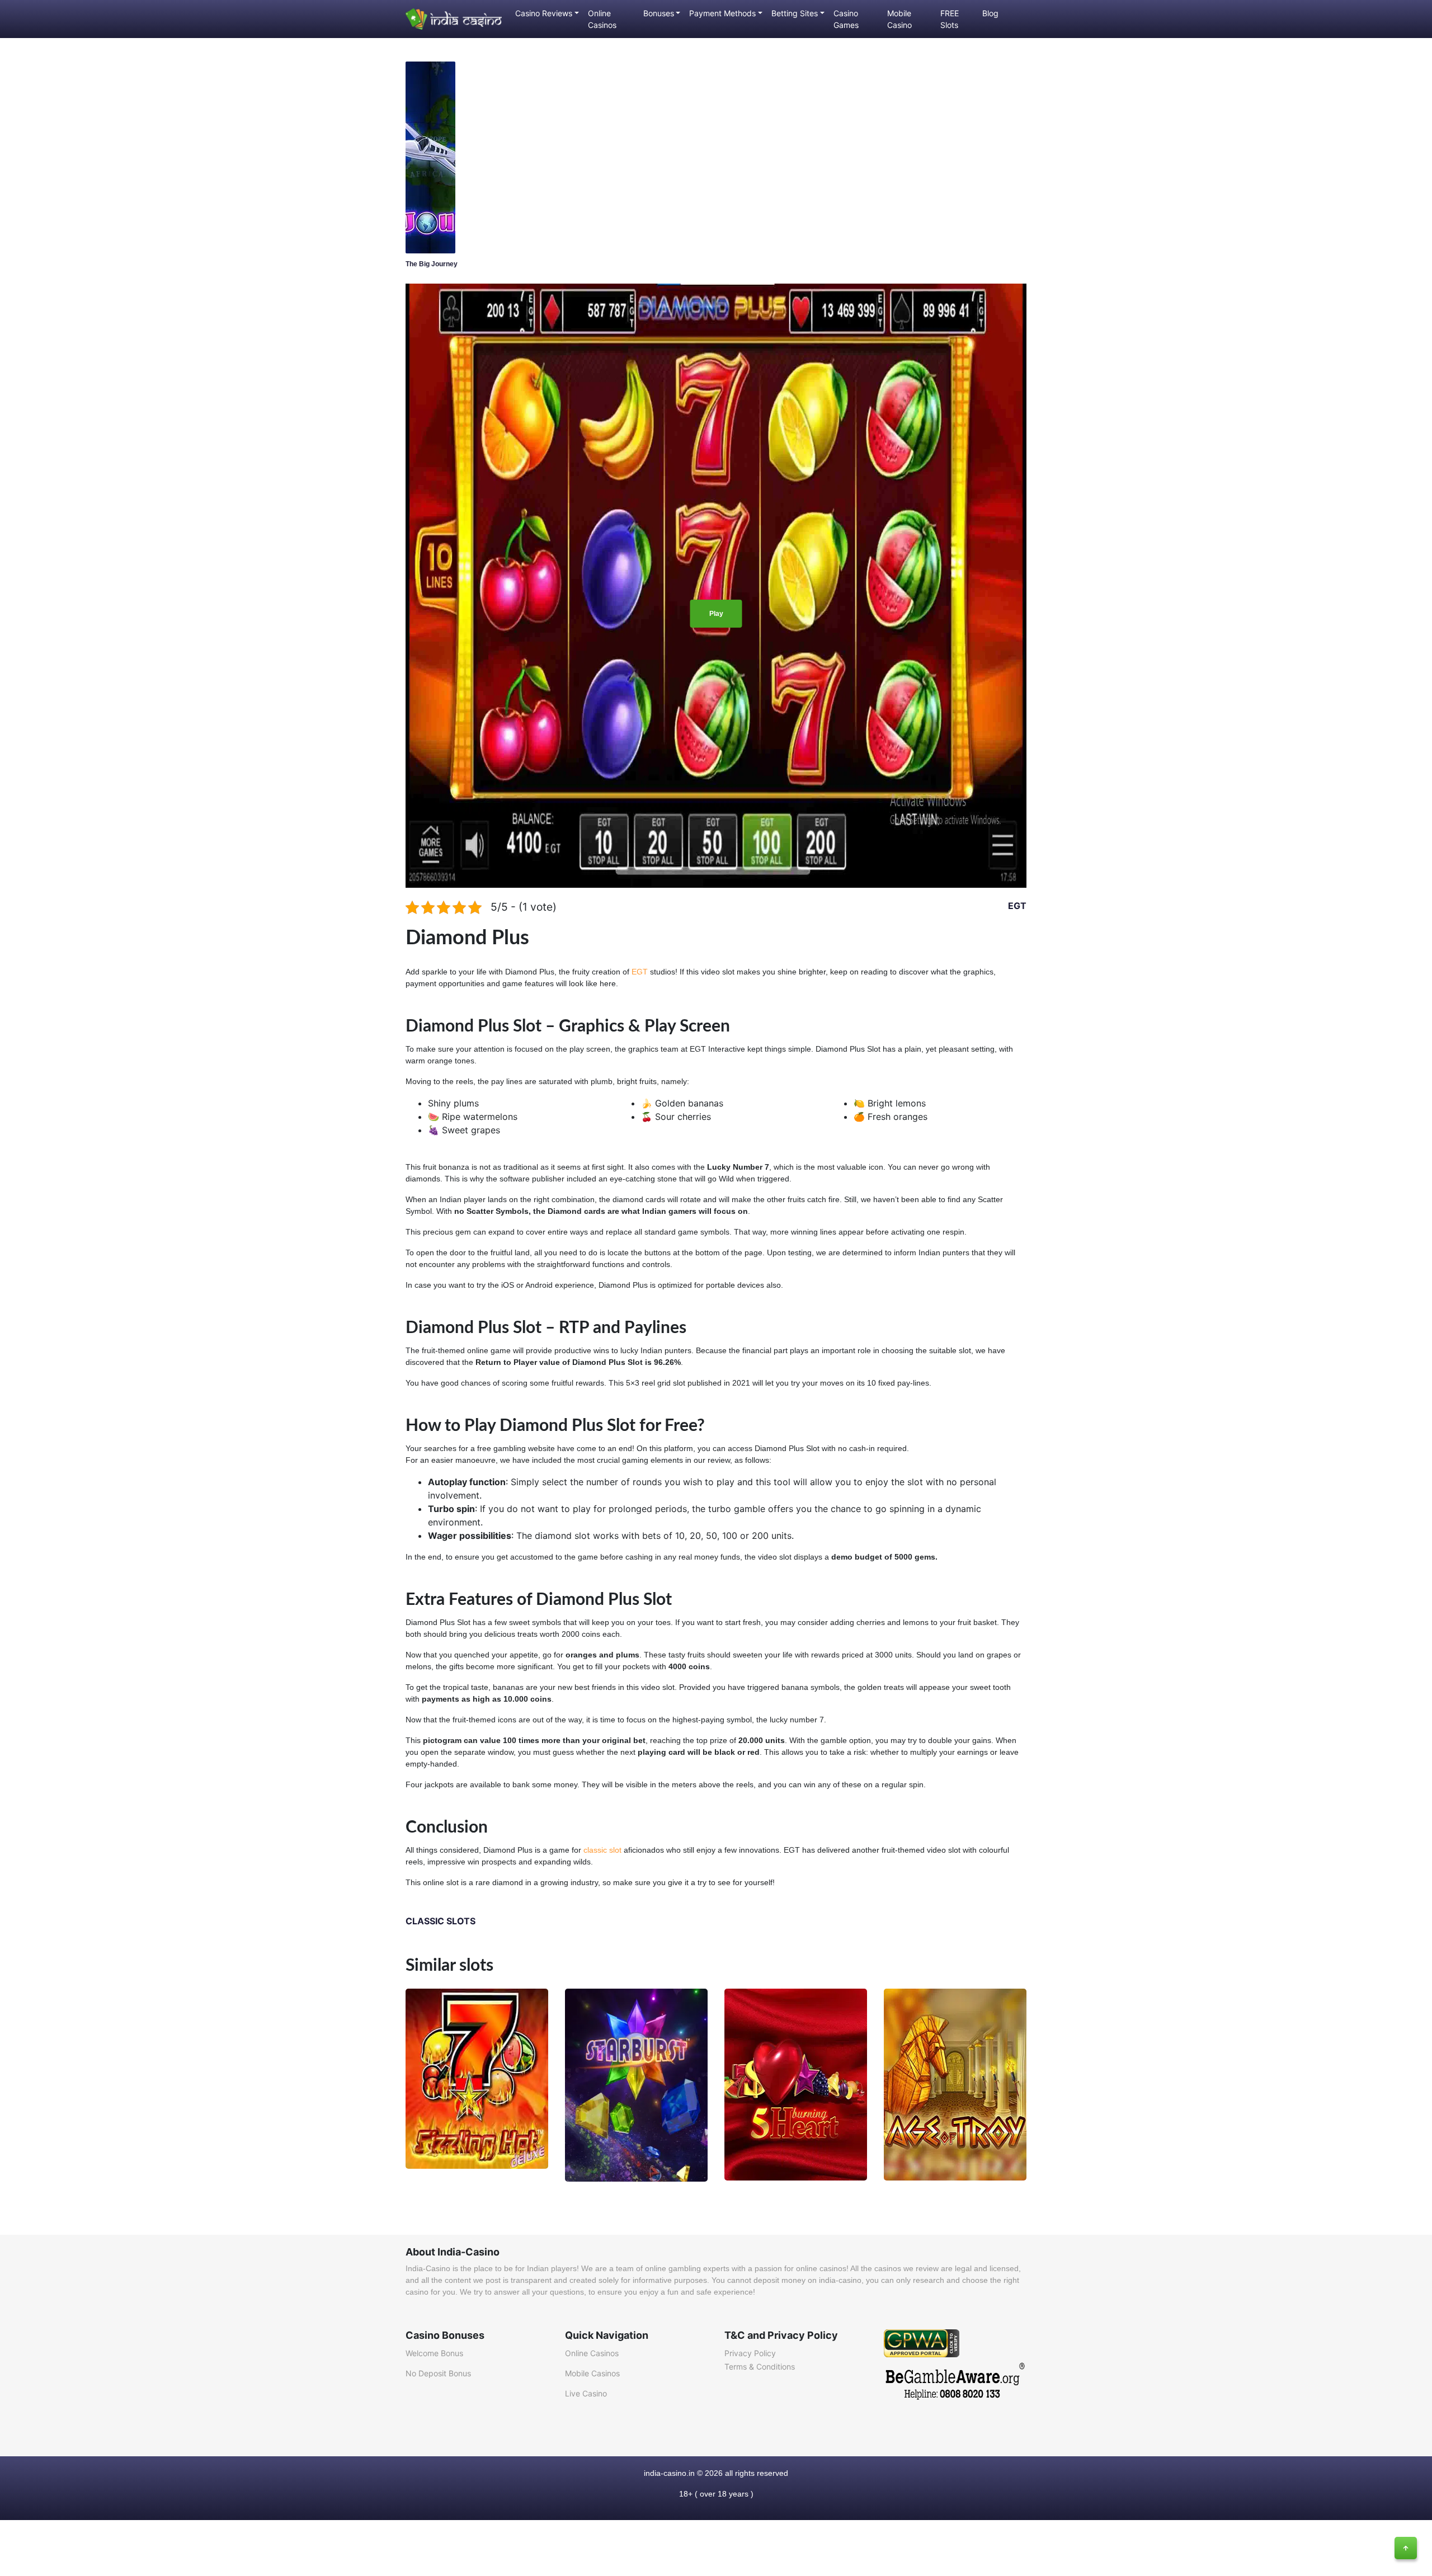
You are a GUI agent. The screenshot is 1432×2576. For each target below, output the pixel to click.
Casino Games (846, 19)
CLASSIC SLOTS (441, 1921)
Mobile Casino (899, 19)
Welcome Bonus (434, 2353)
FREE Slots (950, 19)
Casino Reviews (544, 13)
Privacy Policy (750, 2353)
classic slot (602, 1850)
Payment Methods (722, 13)
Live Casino (586, 2393)
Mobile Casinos (592, 2373)
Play (716, 614)
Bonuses (659, 13)
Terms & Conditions (760, 2367)
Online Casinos (602, 19)
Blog (990, 13)
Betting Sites (795, 13)
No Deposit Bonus (438, 2373)
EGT (1017, 906)
